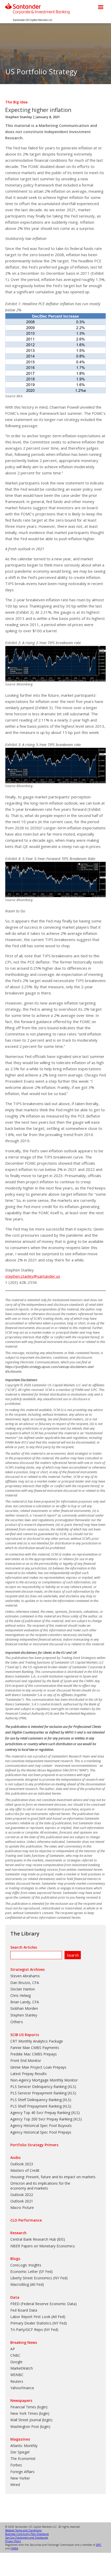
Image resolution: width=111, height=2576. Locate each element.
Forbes (16, 2465)
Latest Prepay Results (29, 2074)
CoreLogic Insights (26, 2265)
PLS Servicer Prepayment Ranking (38, 2093)
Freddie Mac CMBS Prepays (34, 2054)
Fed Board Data (24, 2310)
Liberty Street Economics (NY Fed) (39, 2278)
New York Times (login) (30, 2413)
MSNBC (17, 2375)
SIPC (99, 2545)
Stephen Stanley (19, 117)
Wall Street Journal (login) (31, 2420)
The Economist (23, 2458)
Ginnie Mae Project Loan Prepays (38, 2067)
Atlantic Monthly (24, 2446)
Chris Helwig (21, 1995)
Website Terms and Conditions (23, 2530)
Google (16, 2362)
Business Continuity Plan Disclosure (27, 2534)
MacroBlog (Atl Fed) (27, 2284)
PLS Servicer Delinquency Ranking (38, 2087)
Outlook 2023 (22, 2164)
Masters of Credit (25, 2170)
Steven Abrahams (25, 1976)
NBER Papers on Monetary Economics (43, 2246)
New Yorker (20, 2478)
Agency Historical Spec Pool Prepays (41, 2132)
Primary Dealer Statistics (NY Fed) (39, 2323)
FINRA (14, 2548)
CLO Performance (26, 2220)
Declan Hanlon (23, 1989)
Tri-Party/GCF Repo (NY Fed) (34, 2330)
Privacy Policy (13, 2541)
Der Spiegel (20, 2452)
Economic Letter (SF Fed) (31, 2271)
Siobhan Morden (24, 2008)
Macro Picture (22, 2208)
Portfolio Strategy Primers (34, 2145)
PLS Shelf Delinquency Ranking (36, 2100)
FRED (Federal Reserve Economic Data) (43, 2304)
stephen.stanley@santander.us (33, 1276)
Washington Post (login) (30, 2427)
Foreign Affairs (22, 2472)
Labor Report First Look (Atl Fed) (38, 2317)
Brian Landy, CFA (25, 2002)
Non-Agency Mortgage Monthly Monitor (44, 2080)
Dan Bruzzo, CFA (25, 1983)
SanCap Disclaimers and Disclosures (27, 2538)
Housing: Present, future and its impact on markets (53, 2177)
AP (13, 2349)
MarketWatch (22, 2368)
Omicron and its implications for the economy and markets (40, 2186)
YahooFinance (22, 2388)
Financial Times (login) (29, 2407)
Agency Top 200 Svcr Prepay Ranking (41, 2119)
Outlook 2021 (22, 2201)
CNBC (15, 2355)
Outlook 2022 (22, 2195)
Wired (15, 2485)
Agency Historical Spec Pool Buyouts (41, 2125)
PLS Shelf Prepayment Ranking (36, 2106)
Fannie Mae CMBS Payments (35, 2048)
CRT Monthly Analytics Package (37, 2041)
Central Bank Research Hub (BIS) (38, 2239)
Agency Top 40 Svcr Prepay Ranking (40, 2113)
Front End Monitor (26, 2060)
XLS (72, 2087)
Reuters (17, 2381)
